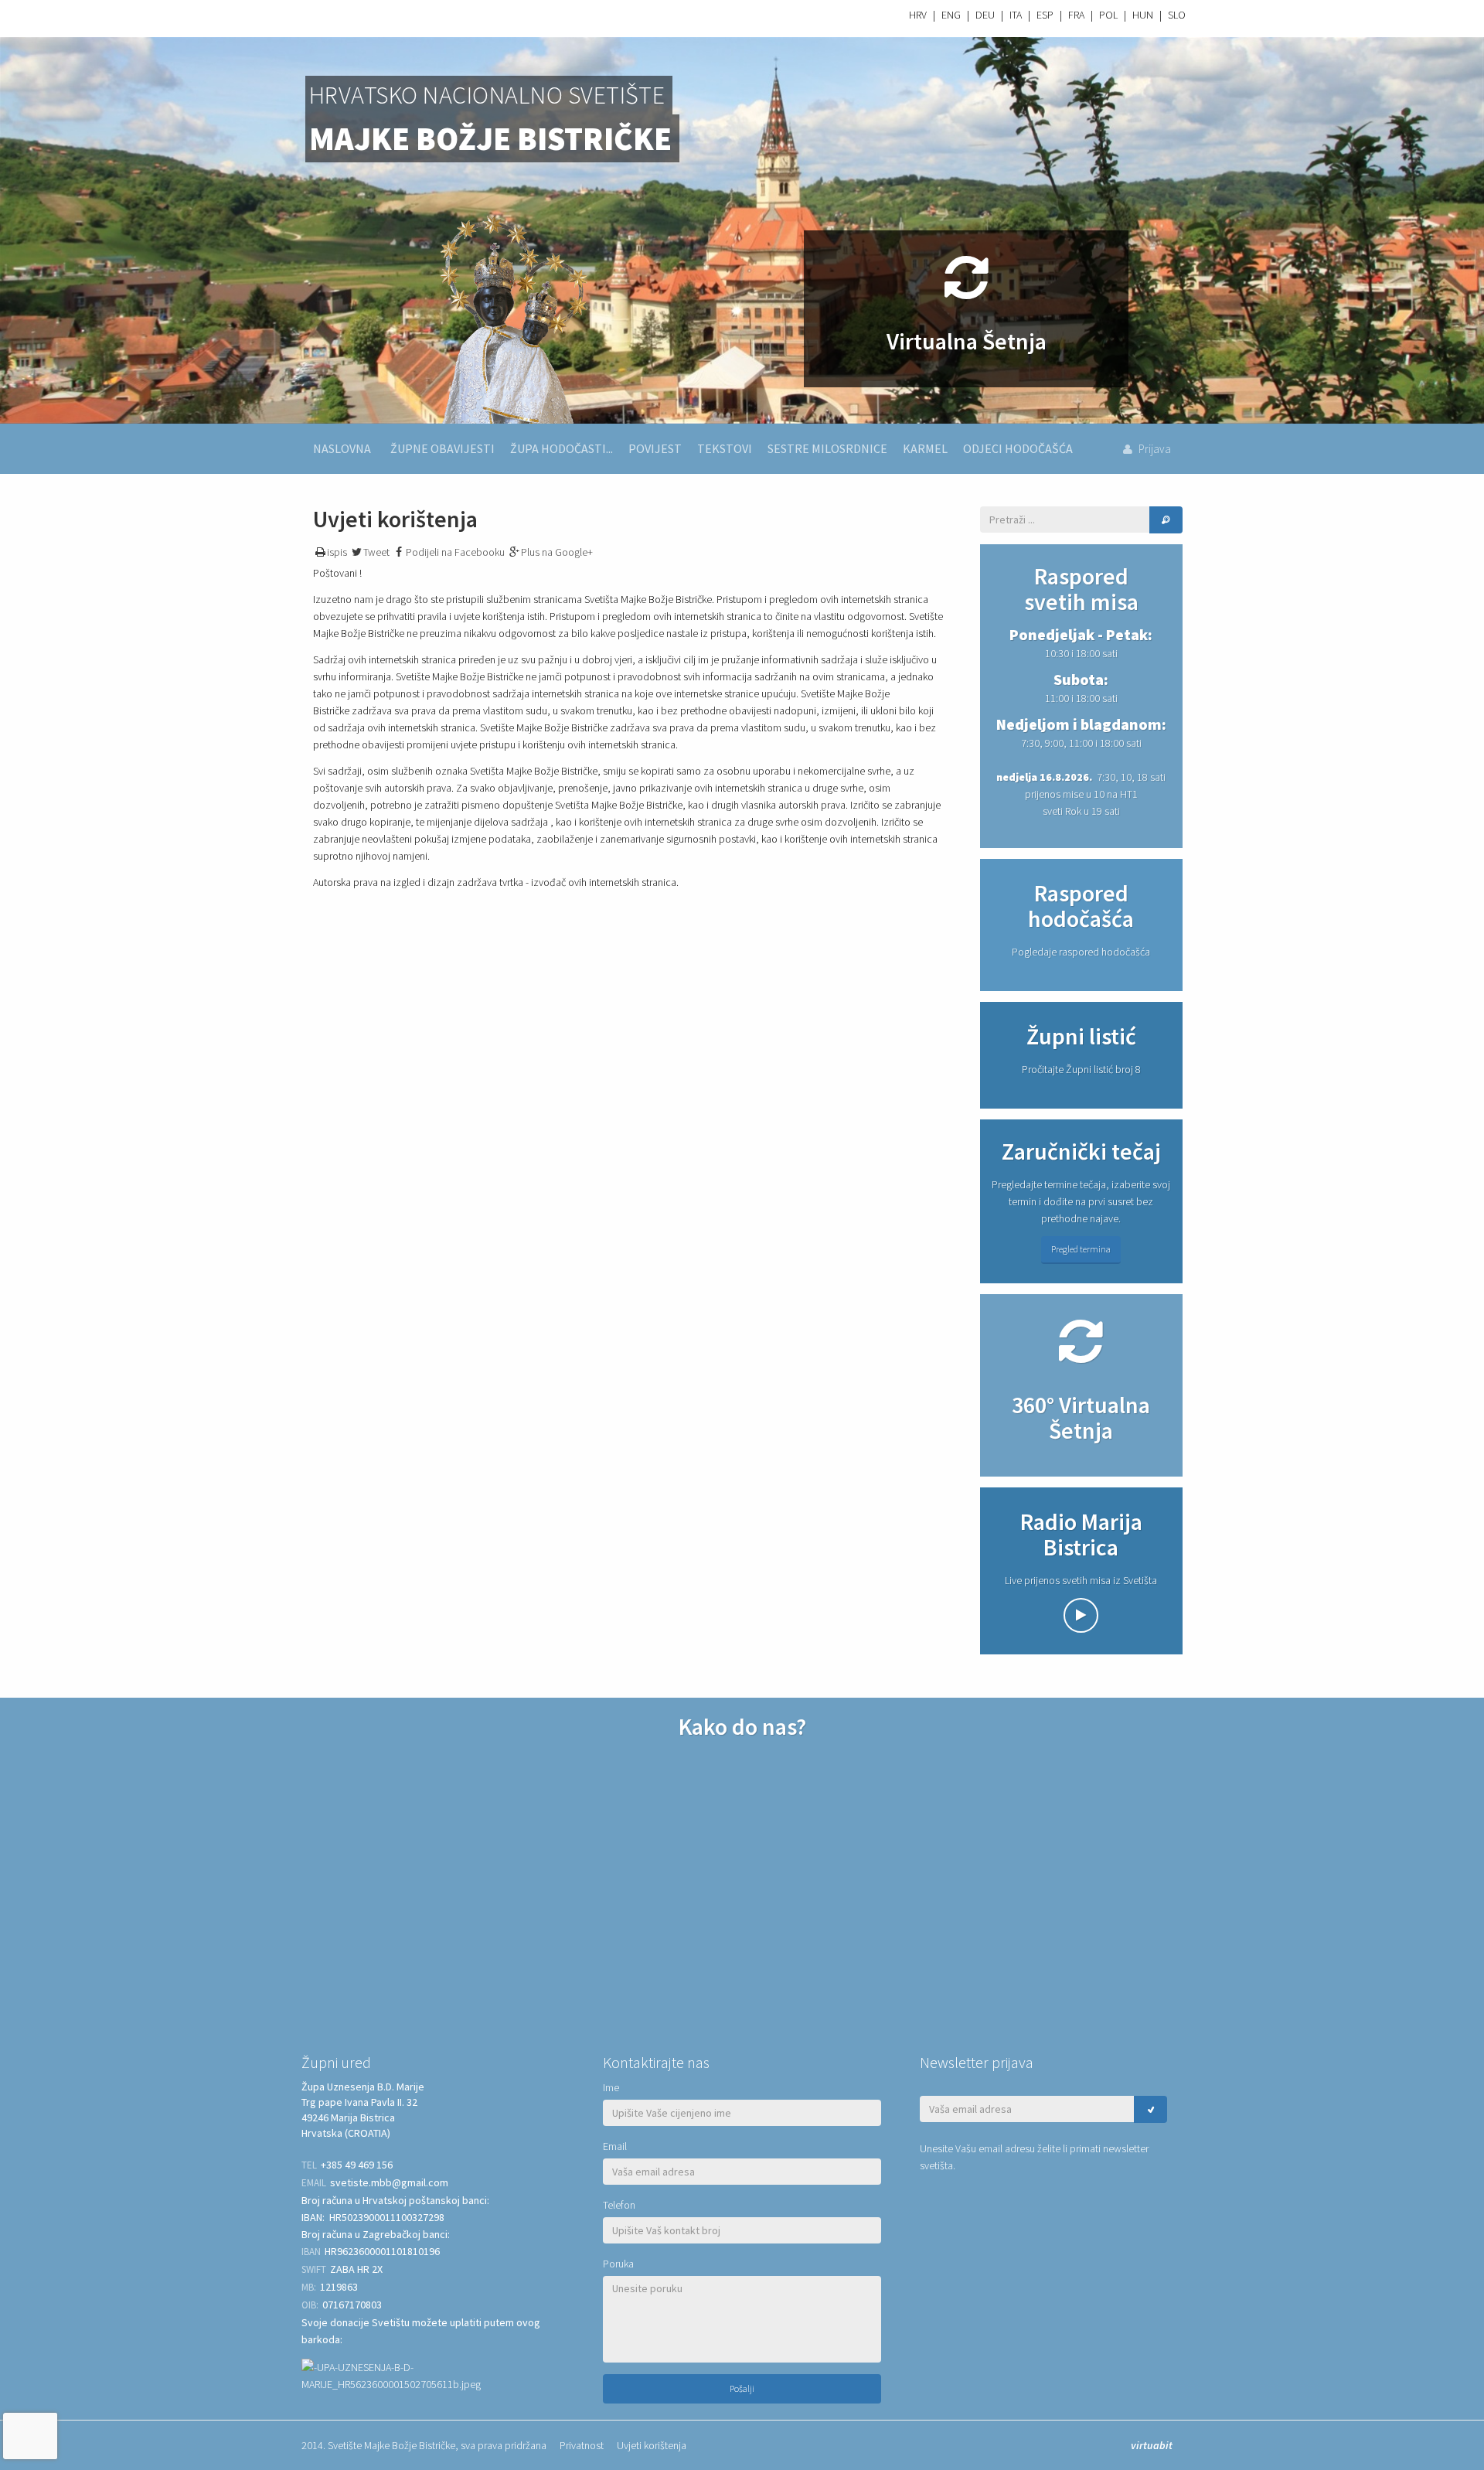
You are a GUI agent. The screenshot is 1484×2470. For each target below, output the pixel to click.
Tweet (376, 552)
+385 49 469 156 (357, 2165)
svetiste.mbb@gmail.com (389, 2182)
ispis (337, 552)
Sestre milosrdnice (827, 448)
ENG (951, 15)
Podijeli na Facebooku (455, 552)
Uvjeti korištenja (652, 2445)
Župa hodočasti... (562, 448)
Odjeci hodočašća (1018, 448)
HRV (918, 15)
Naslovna (342, 448)
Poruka (618, 2264)
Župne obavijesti (442, 448)
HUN (1143, 15)
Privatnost (582, 2445)
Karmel (925, 448)
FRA (1076, 15)
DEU (985, 15)
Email (615, 2146)
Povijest (655, 448)
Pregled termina (1081, 1249)
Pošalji (742, 2388)
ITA (1016, 15)
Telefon (619, 2205)
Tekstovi (725, 448)
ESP (1045, 15)
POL (1108, 15)
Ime (611, 2087)
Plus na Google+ (557, 552)
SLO (1177, 15)
